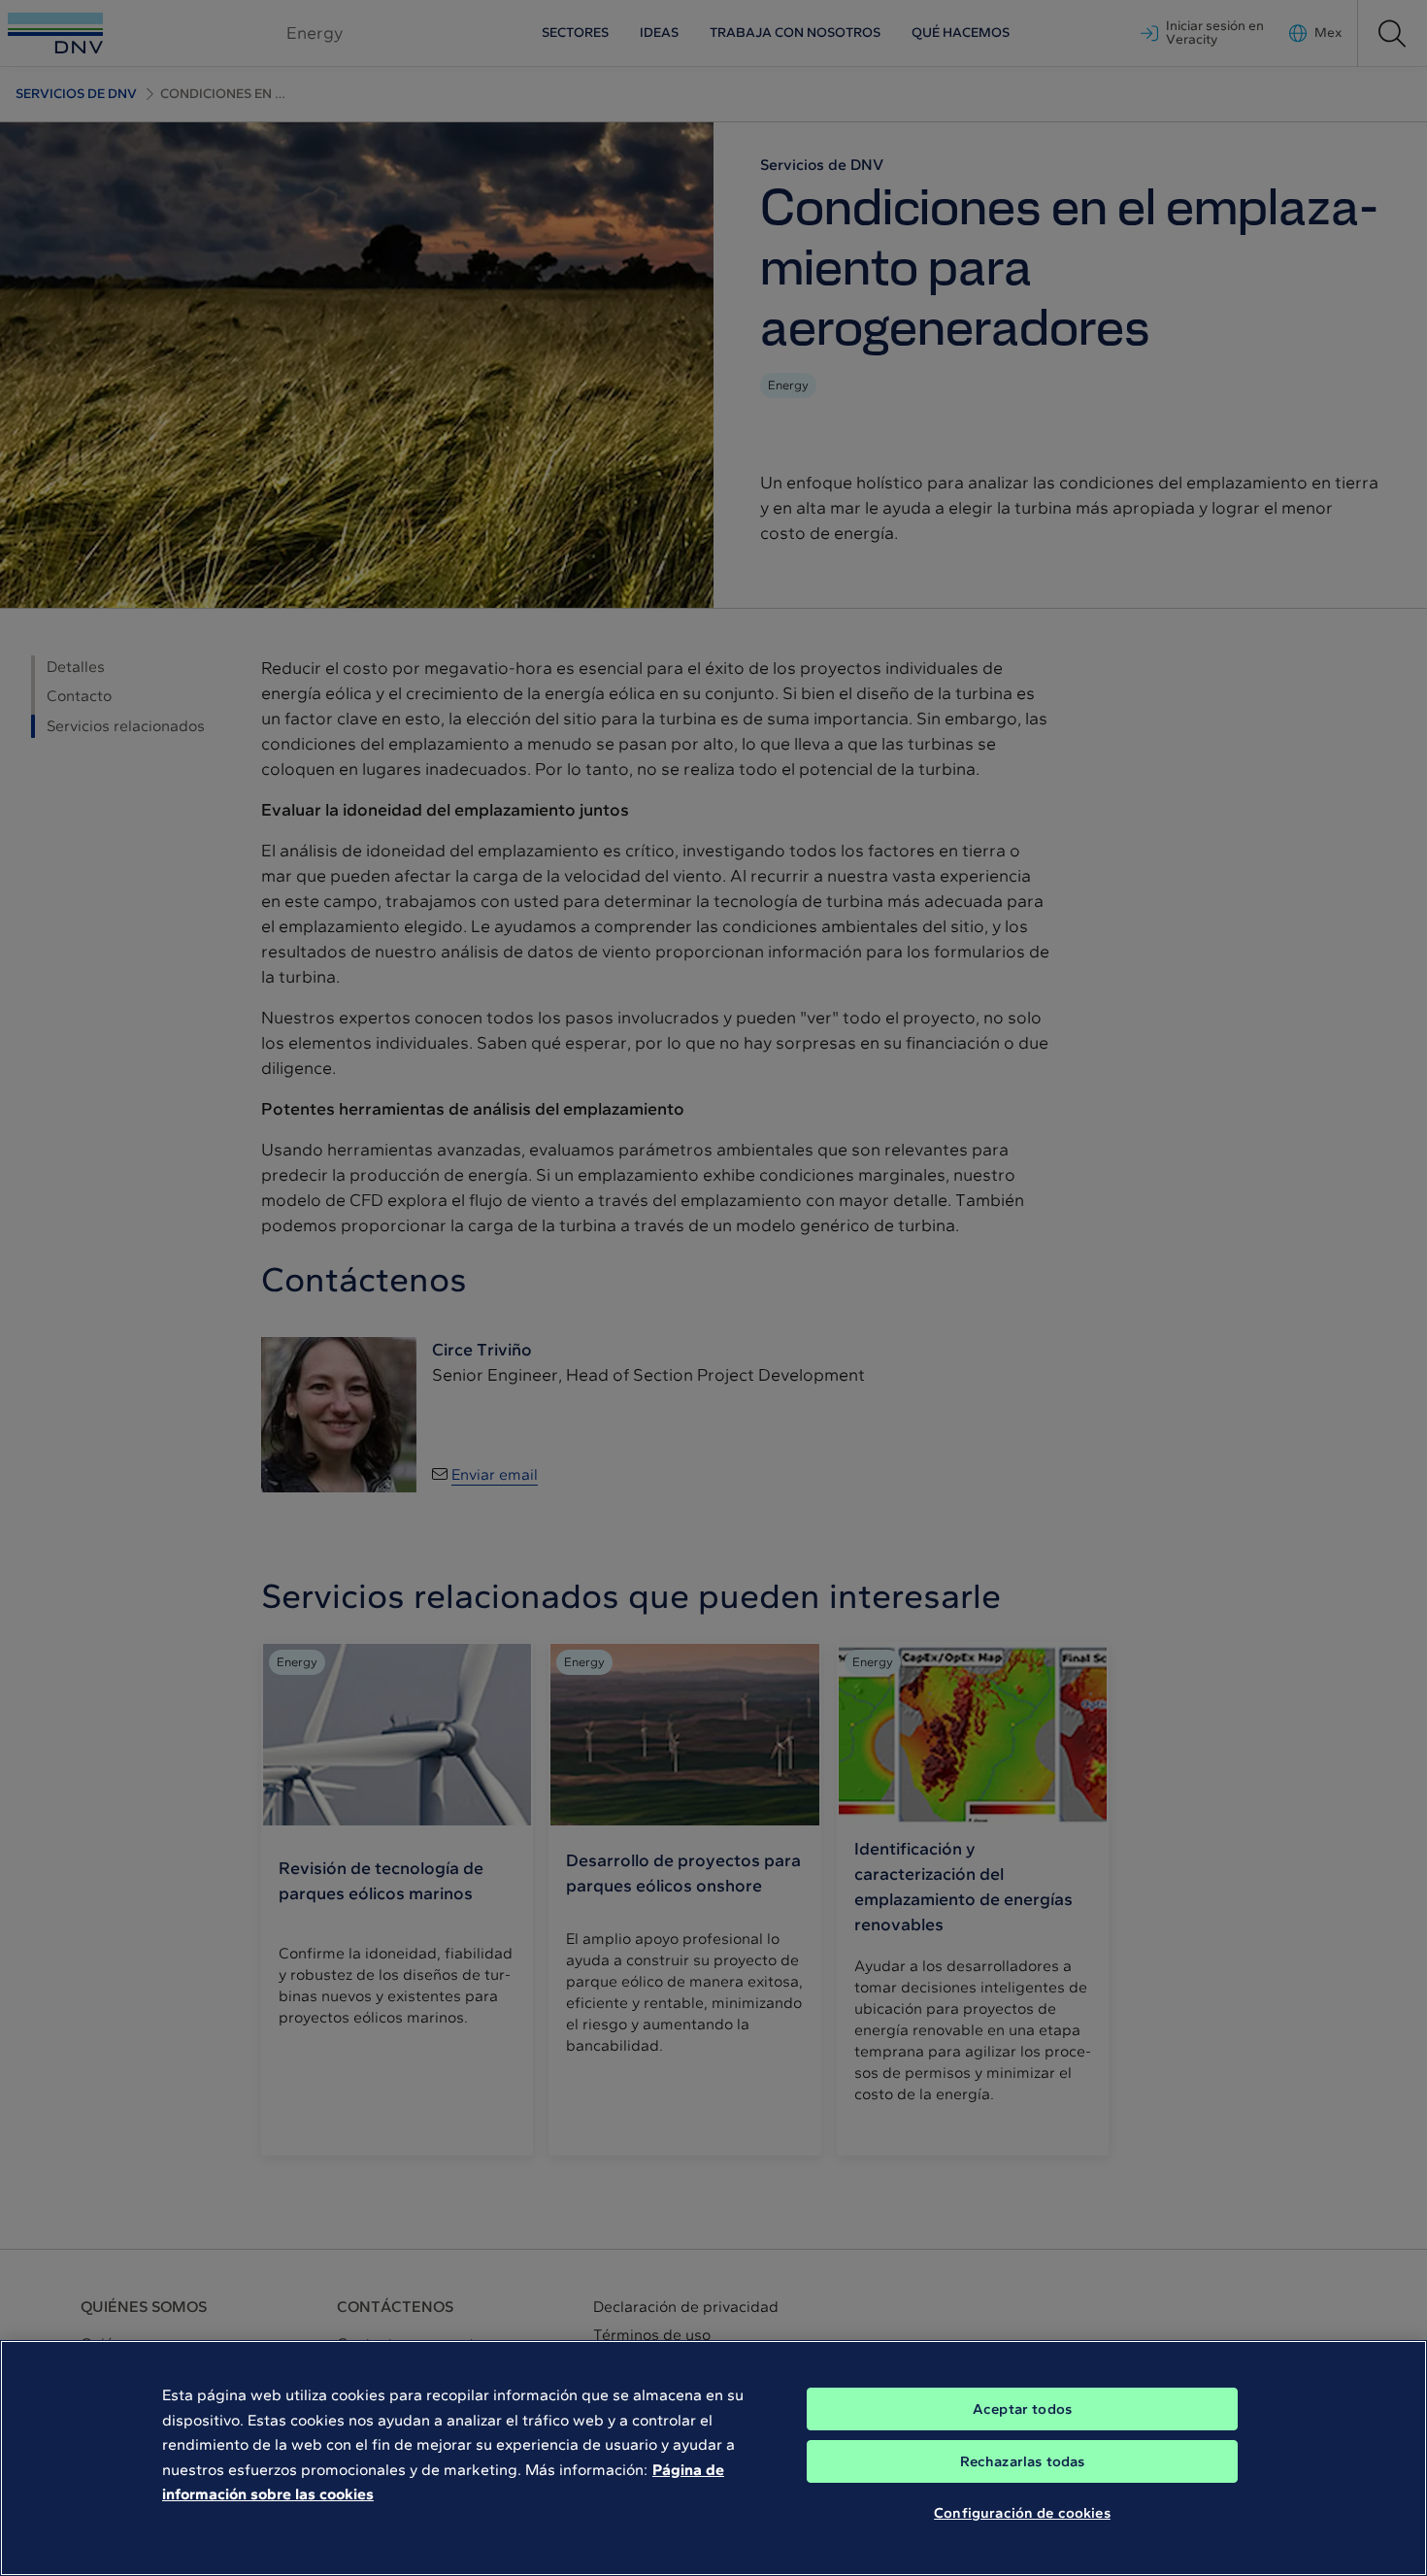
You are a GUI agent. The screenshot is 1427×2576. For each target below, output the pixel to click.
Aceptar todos (1022, 2409)
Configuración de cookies (1022, 2513)
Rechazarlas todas (1023, 2461)
